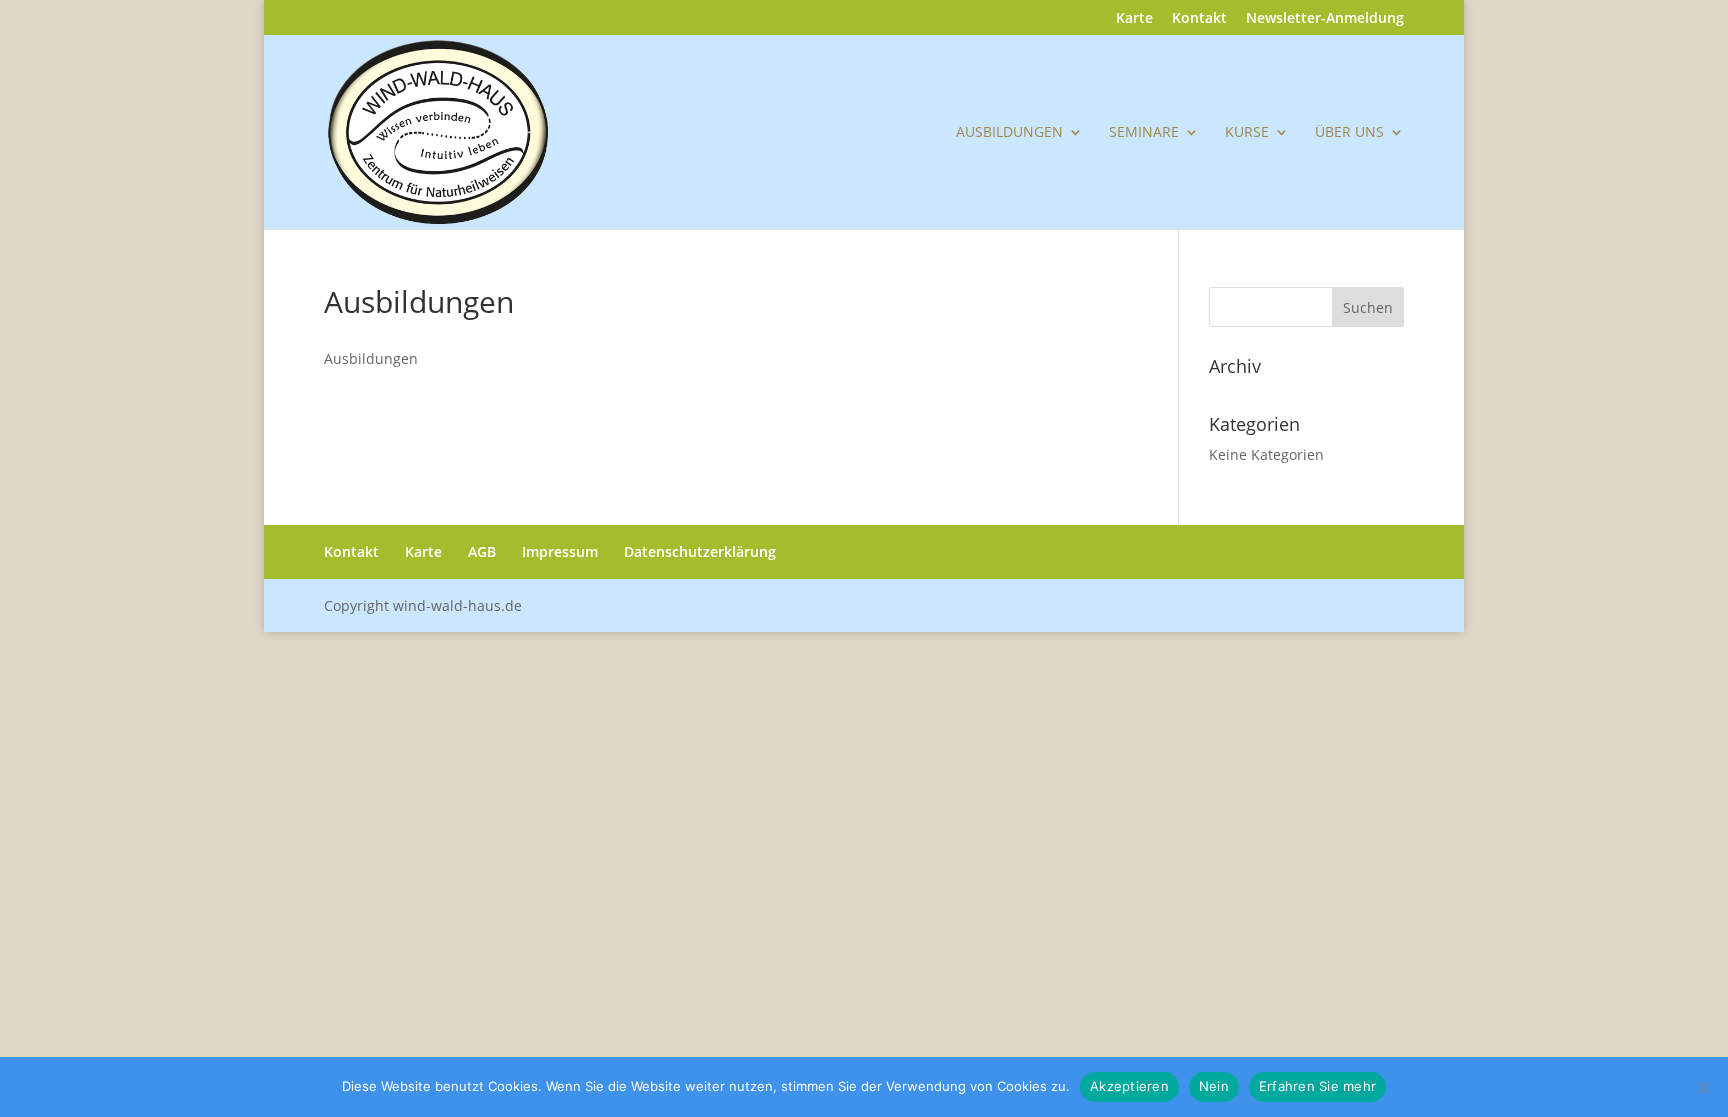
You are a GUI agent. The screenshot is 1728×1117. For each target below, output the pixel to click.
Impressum (560, 551)
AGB (482, 551)
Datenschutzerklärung (700, 551)
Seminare (1144, 133)
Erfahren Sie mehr (1317, 1086)
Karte (1134, 19)
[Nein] (1703, 1087)
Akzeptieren (1129, 1086)
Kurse (1247, 133)
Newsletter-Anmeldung (1325, 19)
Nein (1214, 1086)
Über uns (1349, 133)
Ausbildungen (1009, 133)
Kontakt (1199, 19)
